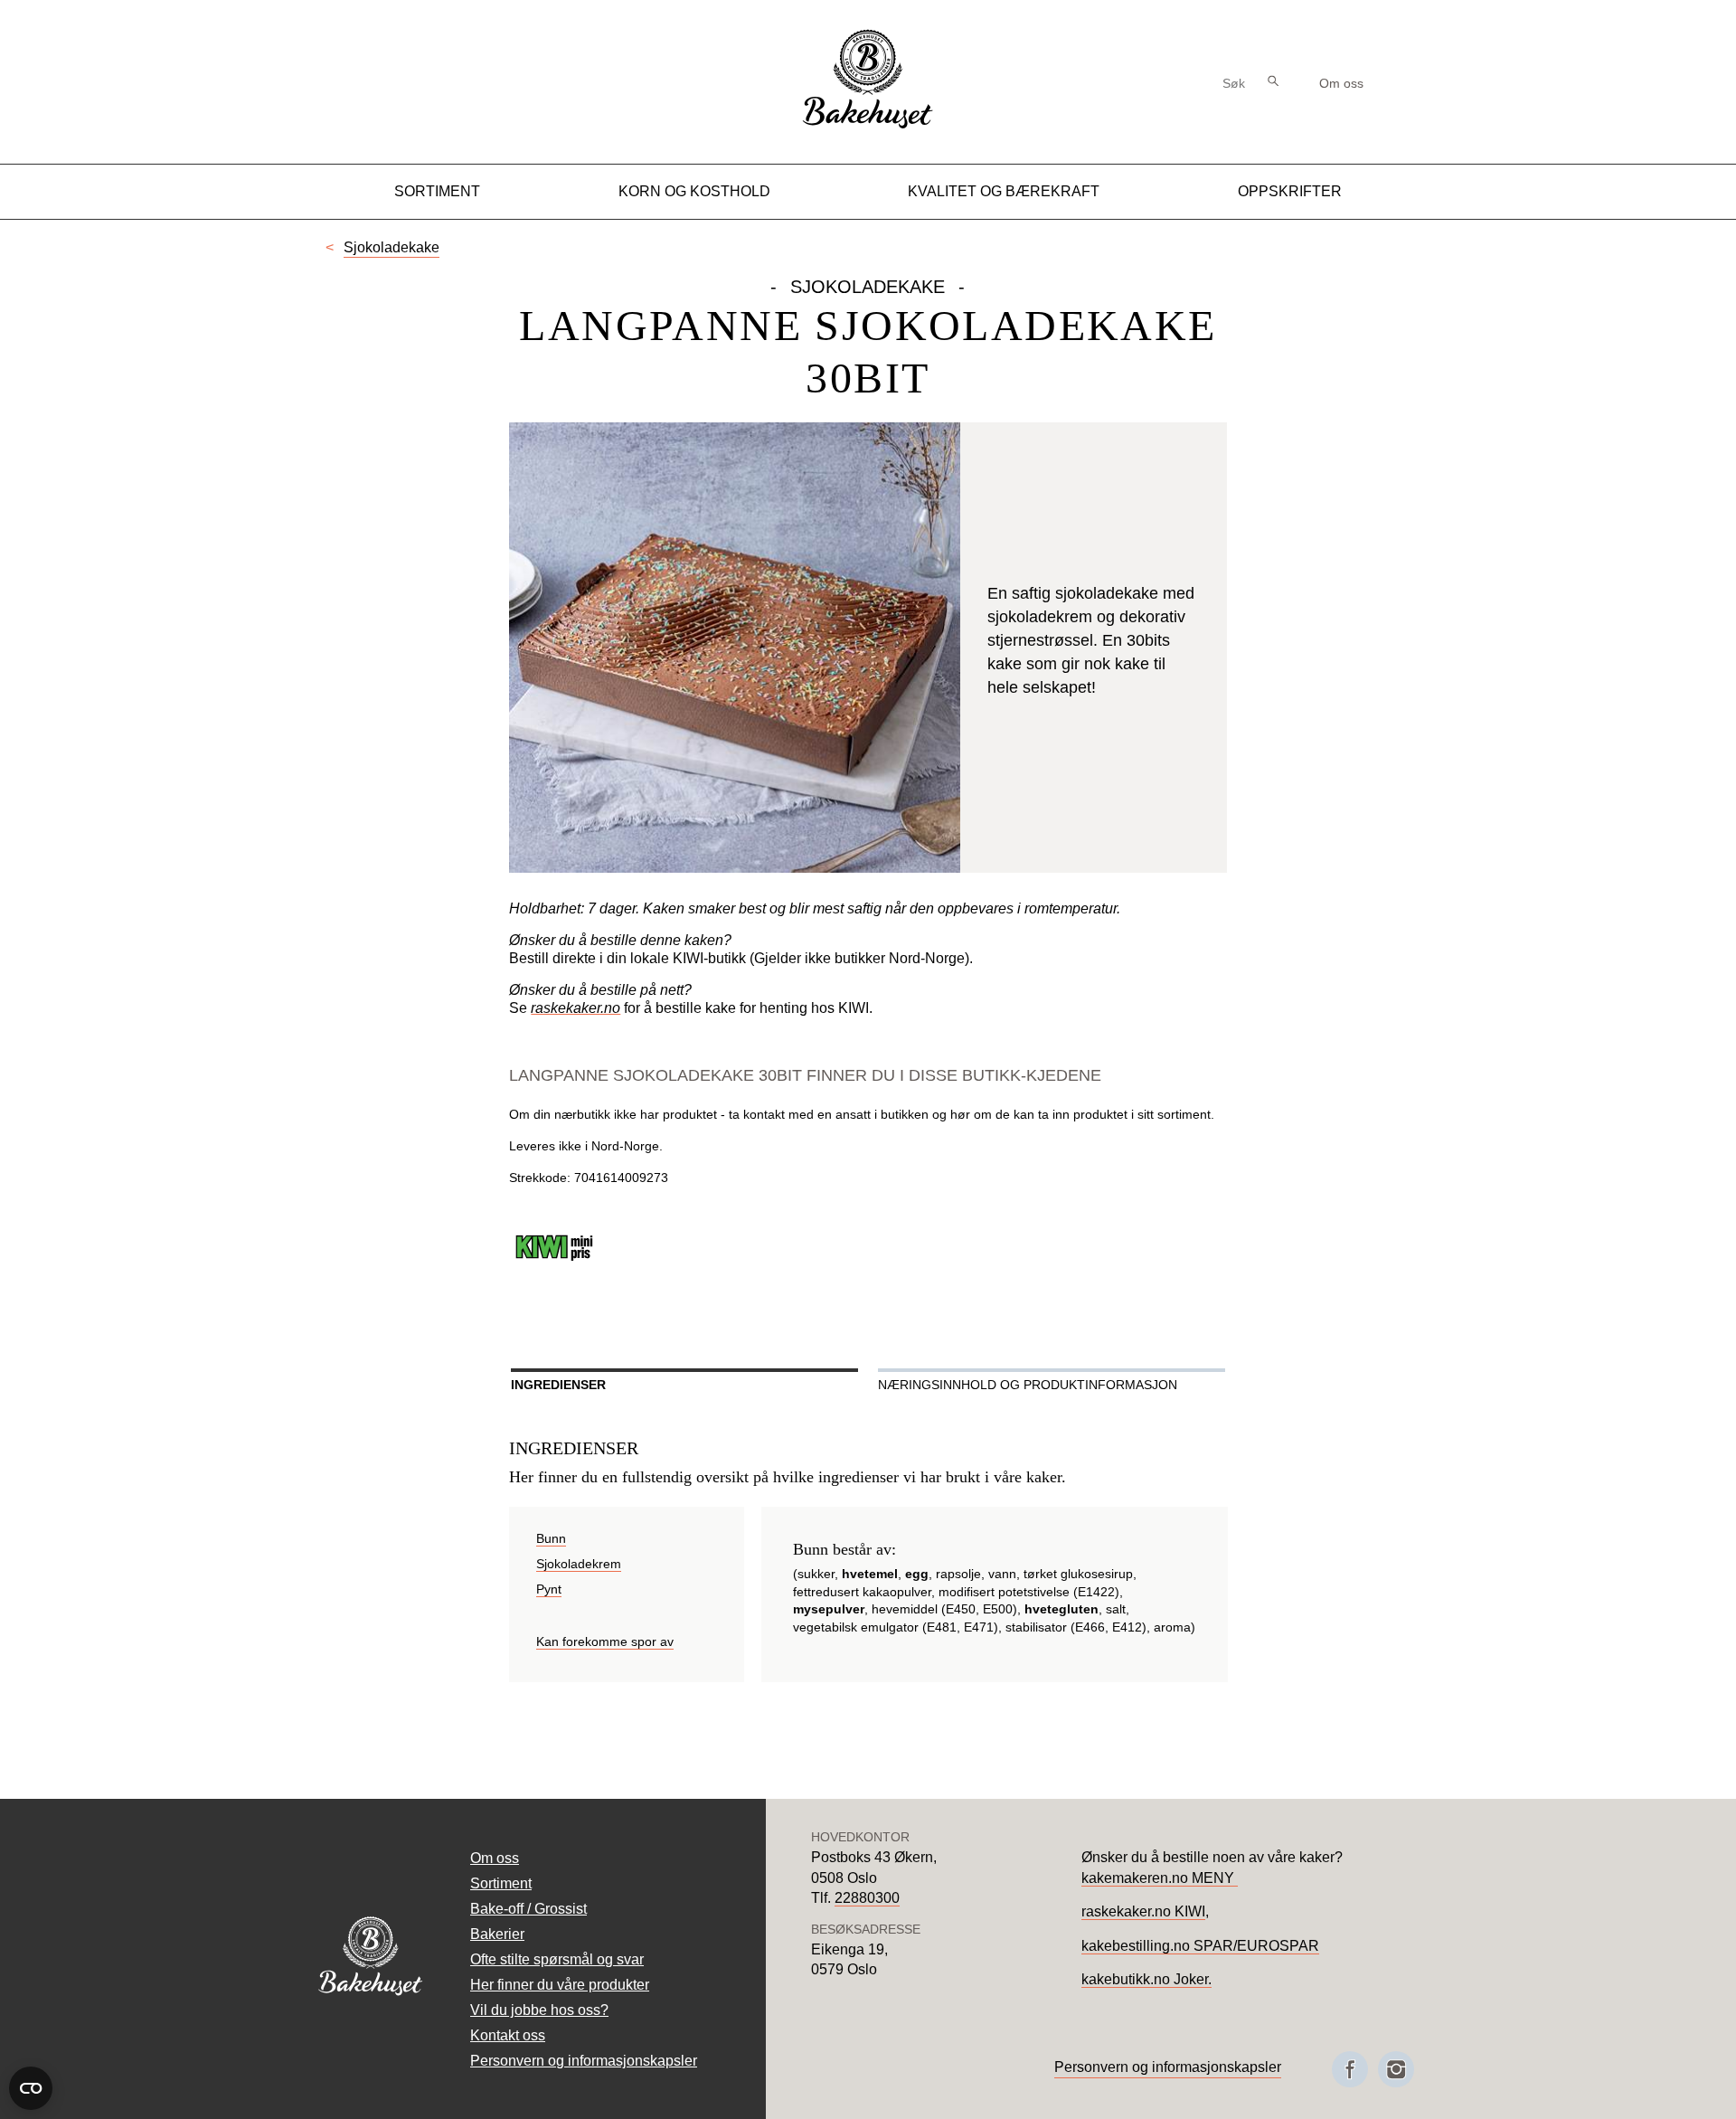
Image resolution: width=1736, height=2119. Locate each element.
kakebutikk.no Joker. (1146, 1979)
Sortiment (437, 191)
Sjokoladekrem (579, 1564)
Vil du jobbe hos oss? (539, 2010)
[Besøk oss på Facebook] (1350, 2069)
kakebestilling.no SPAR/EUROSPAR (1200, 1946)
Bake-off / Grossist (528, 1909)
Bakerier (497, 1934)
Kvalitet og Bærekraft (1004, 191)
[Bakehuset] (868, 126)
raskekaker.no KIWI (1143, 1911)
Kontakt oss (508, 2035)
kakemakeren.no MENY (1160, 1878)
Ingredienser (558, 1385)
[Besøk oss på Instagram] (1396, 2069)
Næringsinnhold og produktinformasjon (1028, 1385)
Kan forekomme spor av (605, 1641)
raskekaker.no (576, 1008)
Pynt (549, 1589)
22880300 (867, 1898)
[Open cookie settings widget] (31, 2088)
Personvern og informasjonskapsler (584, 2061)
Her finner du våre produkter (560, 1985)
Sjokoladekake (392, 247)
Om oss (1341, 83)
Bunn (551, 1538)
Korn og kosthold (694, 191)
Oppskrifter (1290, 191)
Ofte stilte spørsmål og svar (557, 1959)
